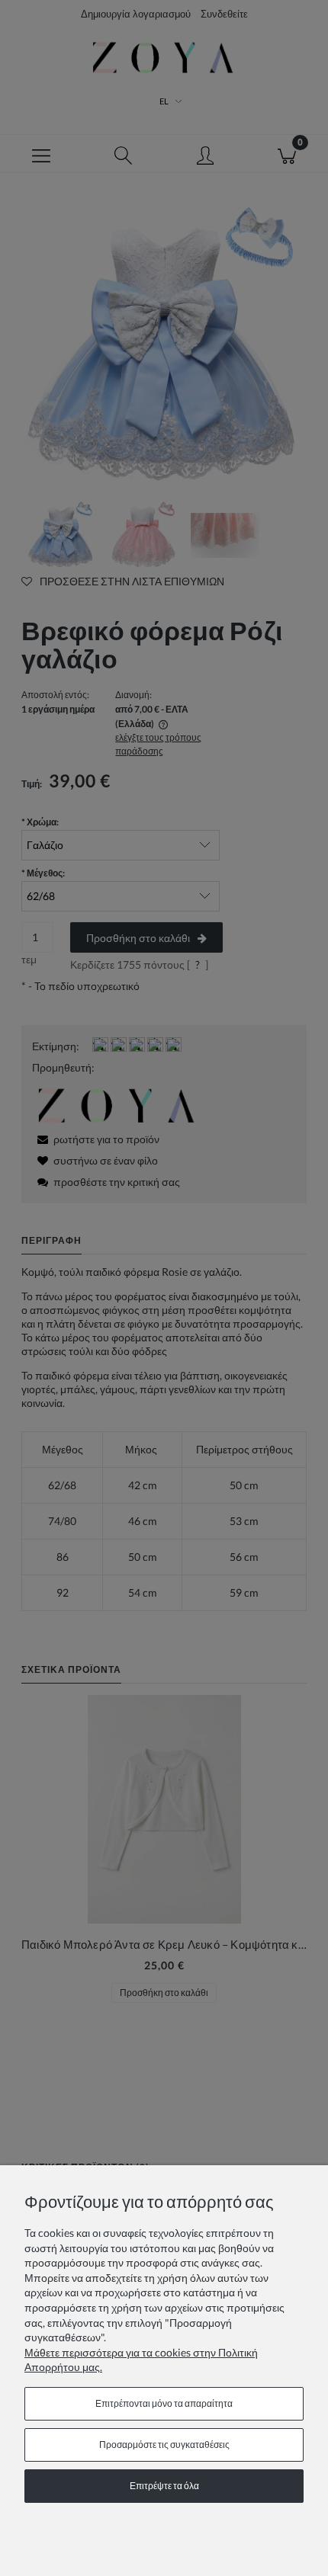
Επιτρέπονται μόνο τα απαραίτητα (164, 2403)
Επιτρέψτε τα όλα (164, 2486)
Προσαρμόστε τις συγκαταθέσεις (164, 2445)
